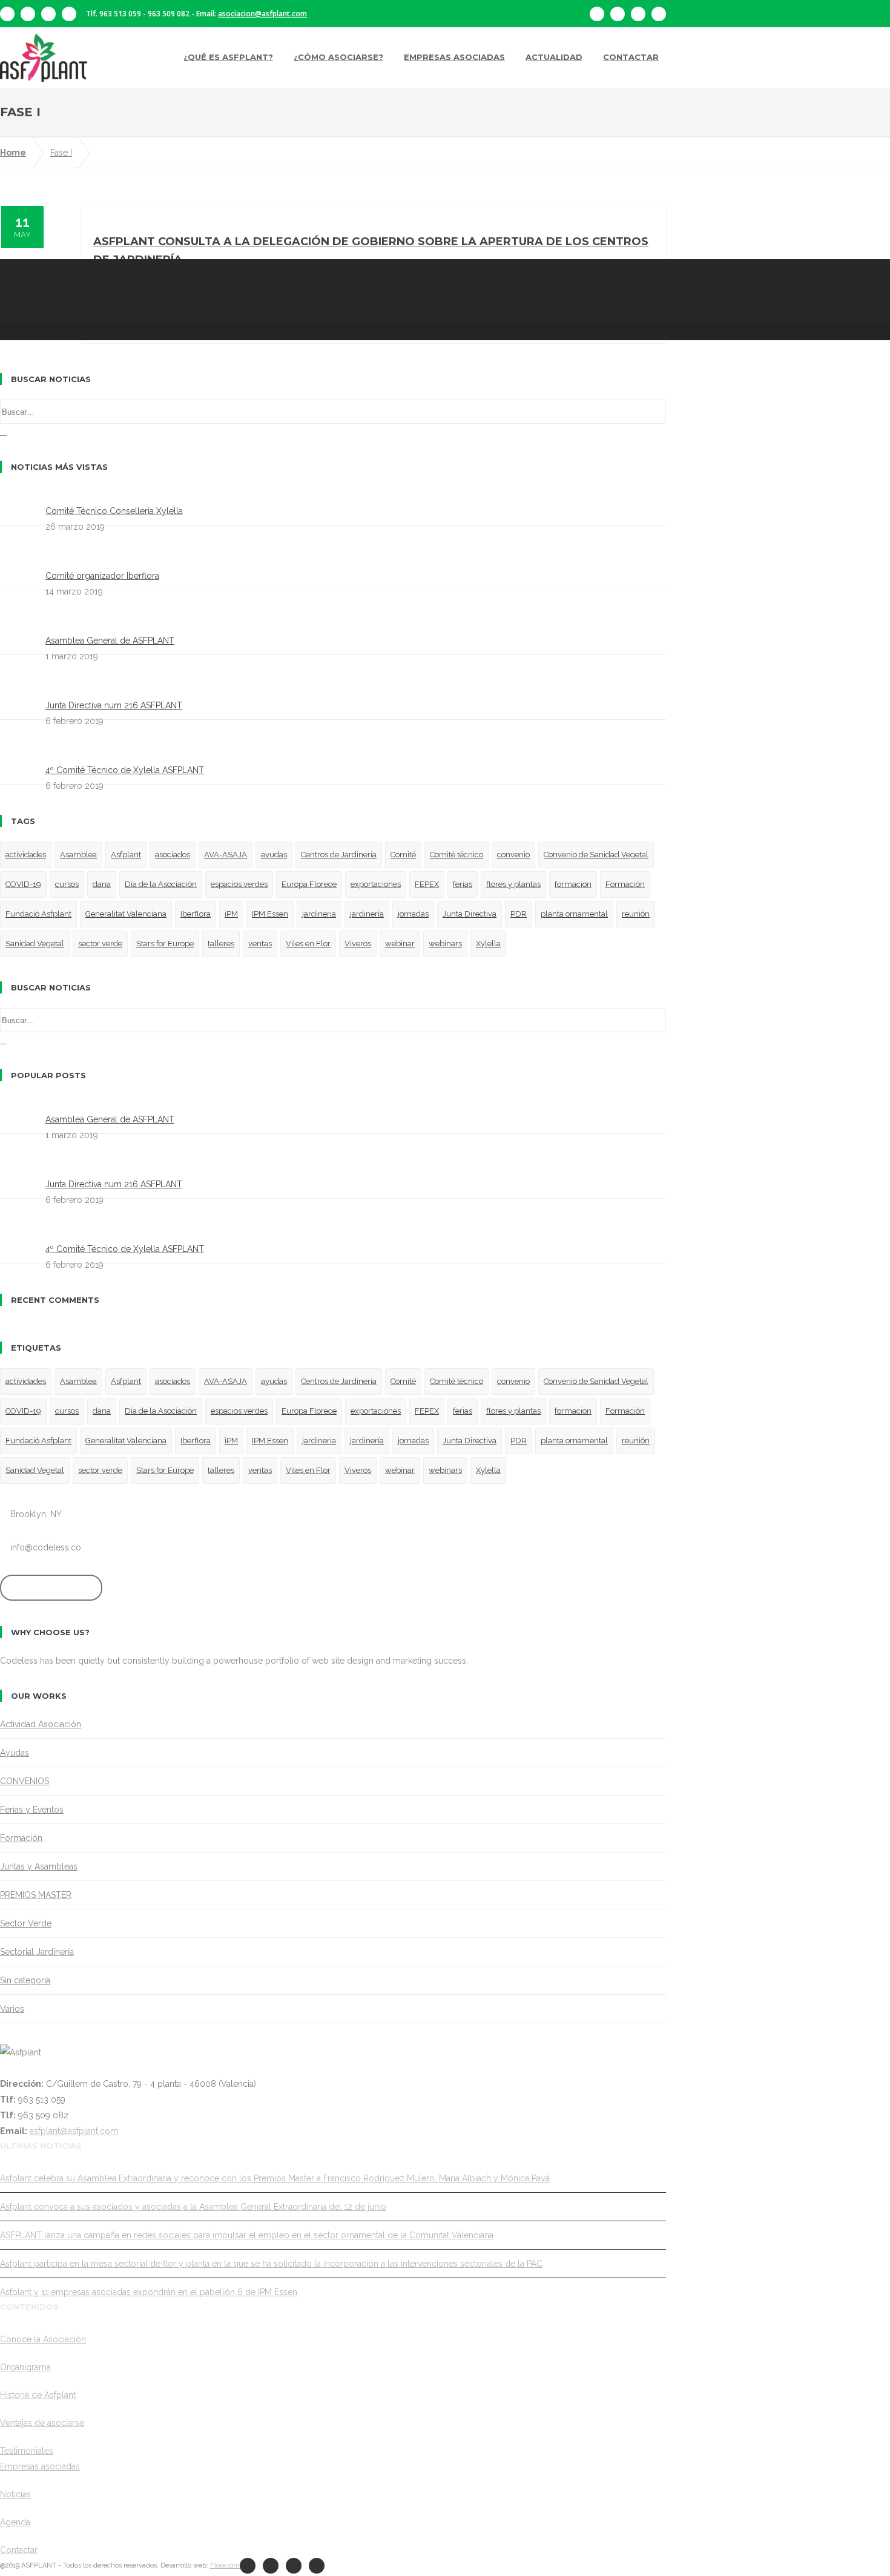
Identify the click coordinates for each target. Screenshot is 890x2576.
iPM (231, 914)
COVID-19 (23, 884)
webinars (445, 944)
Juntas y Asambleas (39, 1866)
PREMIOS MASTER (36, 1895)
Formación (625, 884)
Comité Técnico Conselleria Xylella (114, 511)
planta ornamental (574, 914)
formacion (573, 884)
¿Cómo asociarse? (338, 57)
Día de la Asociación (161, 884)
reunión (636, 914)
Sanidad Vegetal (35, 944)
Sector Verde (26, 1923)
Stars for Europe (165, 944)
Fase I (61, 153)
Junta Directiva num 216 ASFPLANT (114, 705)
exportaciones (376, 884)
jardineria (319, 914)
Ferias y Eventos (32, 1810)
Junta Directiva (470, 914)
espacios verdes (239, 884)
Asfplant (126, 855)
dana (102, 884)
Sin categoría (25, 1980)
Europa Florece (309, 884)
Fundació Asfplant (38, 914)
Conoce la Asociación (43, 2339)
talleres (221, 944)
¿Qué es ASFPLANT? (228, 57)
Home (13, 153)
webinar (400, 944)
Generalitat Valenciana (126, 914)
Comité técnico (457, 855)
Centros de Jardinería (339, 855)
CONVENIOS (25, 1781)
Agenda (15, 2522)
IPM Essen (270, 914)
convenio (513, 855)
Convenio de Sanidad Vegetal (596, 855)
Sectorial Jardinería (37, 1952)
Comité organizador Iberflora (102, 576)
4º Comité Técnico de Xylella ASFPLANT (125, 770)
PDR (519, 914)
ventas (260, 944)
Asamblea (78, 855)
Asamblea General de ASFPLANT (110, 641)
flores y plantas (513, 884)
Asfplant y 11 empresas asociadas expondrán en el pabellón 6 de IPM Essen (149, 2292)
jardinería (367, 914)
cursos (67, 884)
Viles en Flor (308, 944)
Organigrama (25, 2367)
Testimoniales (27, 2451)
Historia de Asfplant (38, 2395)
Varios (12, 2009)
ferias (463, 884)
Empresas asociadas (454, 57)
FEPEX (427, 884)
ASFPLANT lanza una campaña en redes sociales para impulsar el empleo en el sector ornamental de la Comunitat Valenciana (247, 2235)
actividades (26, 855)
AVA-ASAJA (226, 855)
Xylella (488, 944)
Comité (403, 855)
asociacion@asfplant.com (262, 14)
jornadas (413, 914)
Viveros (358, 944)
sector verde (100, 944)
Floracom (225, 2565)
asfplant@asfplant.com (74, 2131)
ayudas (274, 855)
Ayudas (15, 1753)
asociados (173, 855)
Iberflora (196, 914)
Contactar (631, 57)
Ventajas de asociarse (42, 2423)
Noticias (15, 2494)
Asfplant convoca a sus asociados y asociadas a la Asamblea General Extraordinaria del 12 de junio (193, 2207)
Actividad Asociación (41, 1724)
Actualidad (554, 57)
